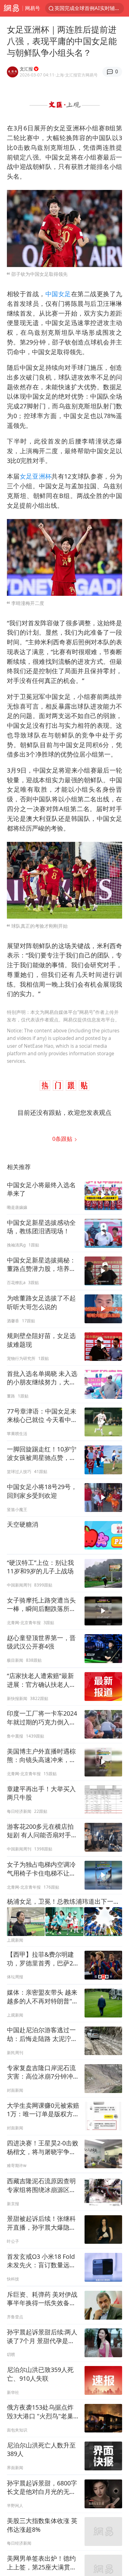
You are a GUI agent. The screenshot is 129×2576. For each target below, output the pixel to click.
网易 (11, 8)
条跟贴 (63, 1139)
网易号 (33, 8)
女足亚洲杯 (36, 476)
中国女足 (58, 294)
